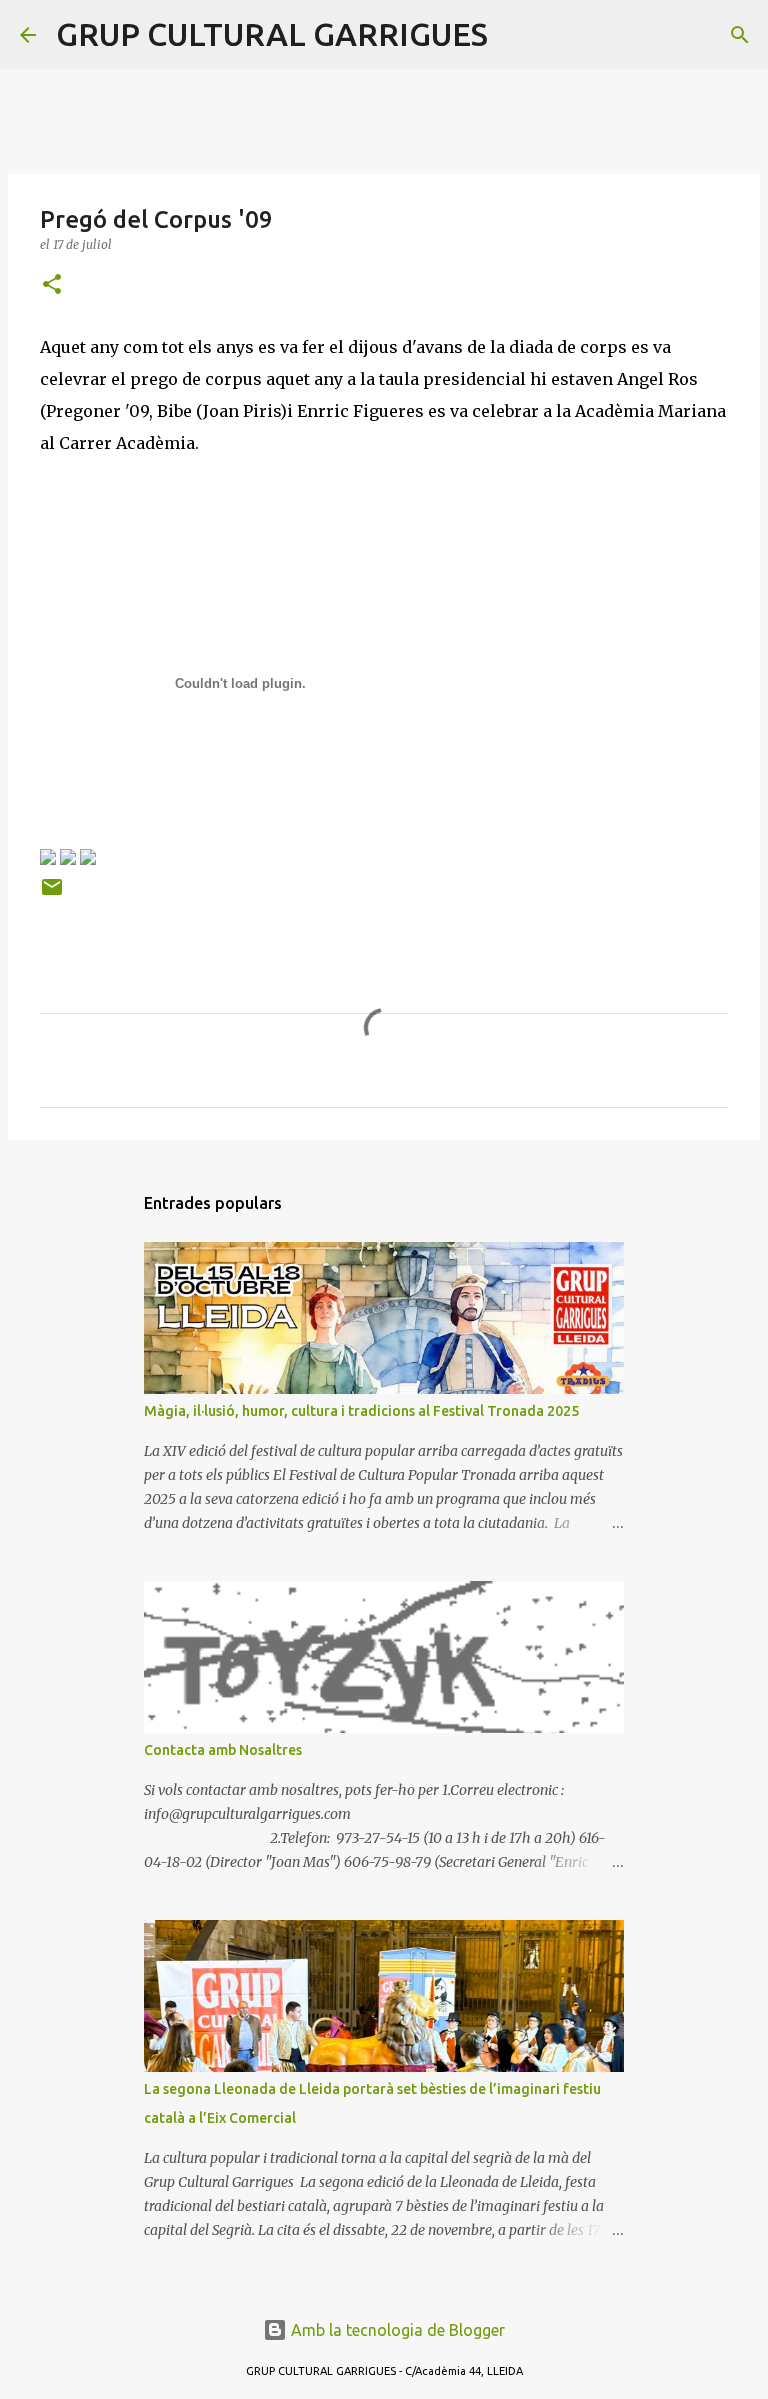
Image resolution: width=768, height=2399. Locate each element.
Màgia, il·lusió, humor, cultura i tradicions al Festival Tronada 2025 (361, 1411)
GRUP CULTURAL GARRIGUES (272, 34)
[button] (52, 285)
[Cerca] (516, 35)
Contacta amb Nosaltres (223, 1750)
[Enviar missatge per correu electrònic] (52, 894)
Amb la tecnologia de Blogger (396, 2330)
